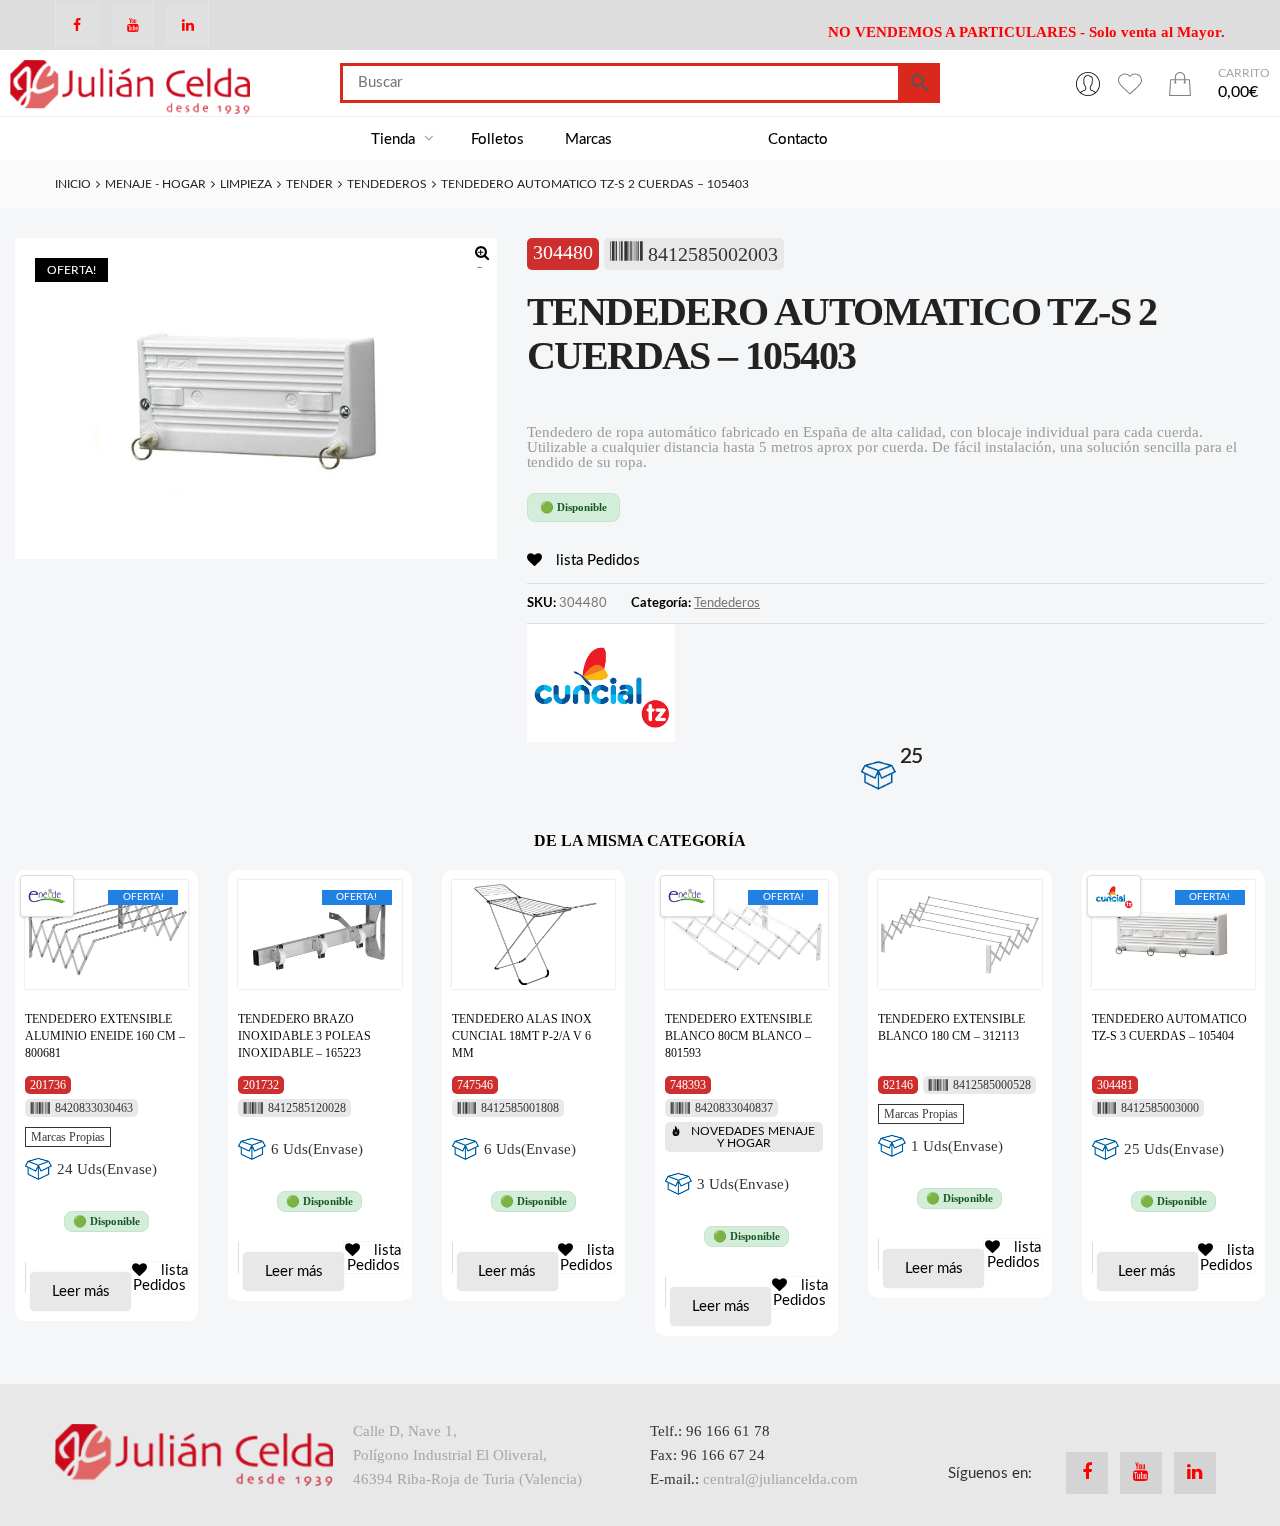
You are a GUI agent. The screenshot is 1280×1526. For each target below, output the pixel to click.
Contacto (798, 139)
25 (911, 756)
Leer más (81, 1291)
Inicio (73, 184)
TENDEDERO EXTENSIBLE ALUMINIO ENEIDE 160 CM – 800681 (105, 1036)
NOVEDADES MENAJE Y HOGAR (753, 1137)
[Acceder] (1088, 83)
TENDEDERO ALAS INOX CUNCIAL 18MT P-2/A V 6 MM (522, 1036)
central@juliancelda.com (780, 1479)
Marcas (588, 139)
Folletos (497, 139)
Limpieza (246, 184)
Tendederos (387, 184)
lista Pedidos (596, 560)
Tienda (395, 139)
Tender (309, 184)
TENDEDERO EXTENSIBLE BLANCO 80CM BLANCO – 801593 (738, 1036)
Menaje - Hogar (155, 184)
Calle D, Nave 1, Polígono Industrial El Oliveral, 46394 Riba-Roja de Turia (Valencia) (467, 1455)
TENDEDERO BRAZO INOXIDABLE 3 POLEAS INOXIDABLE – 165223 (304, 1036)
